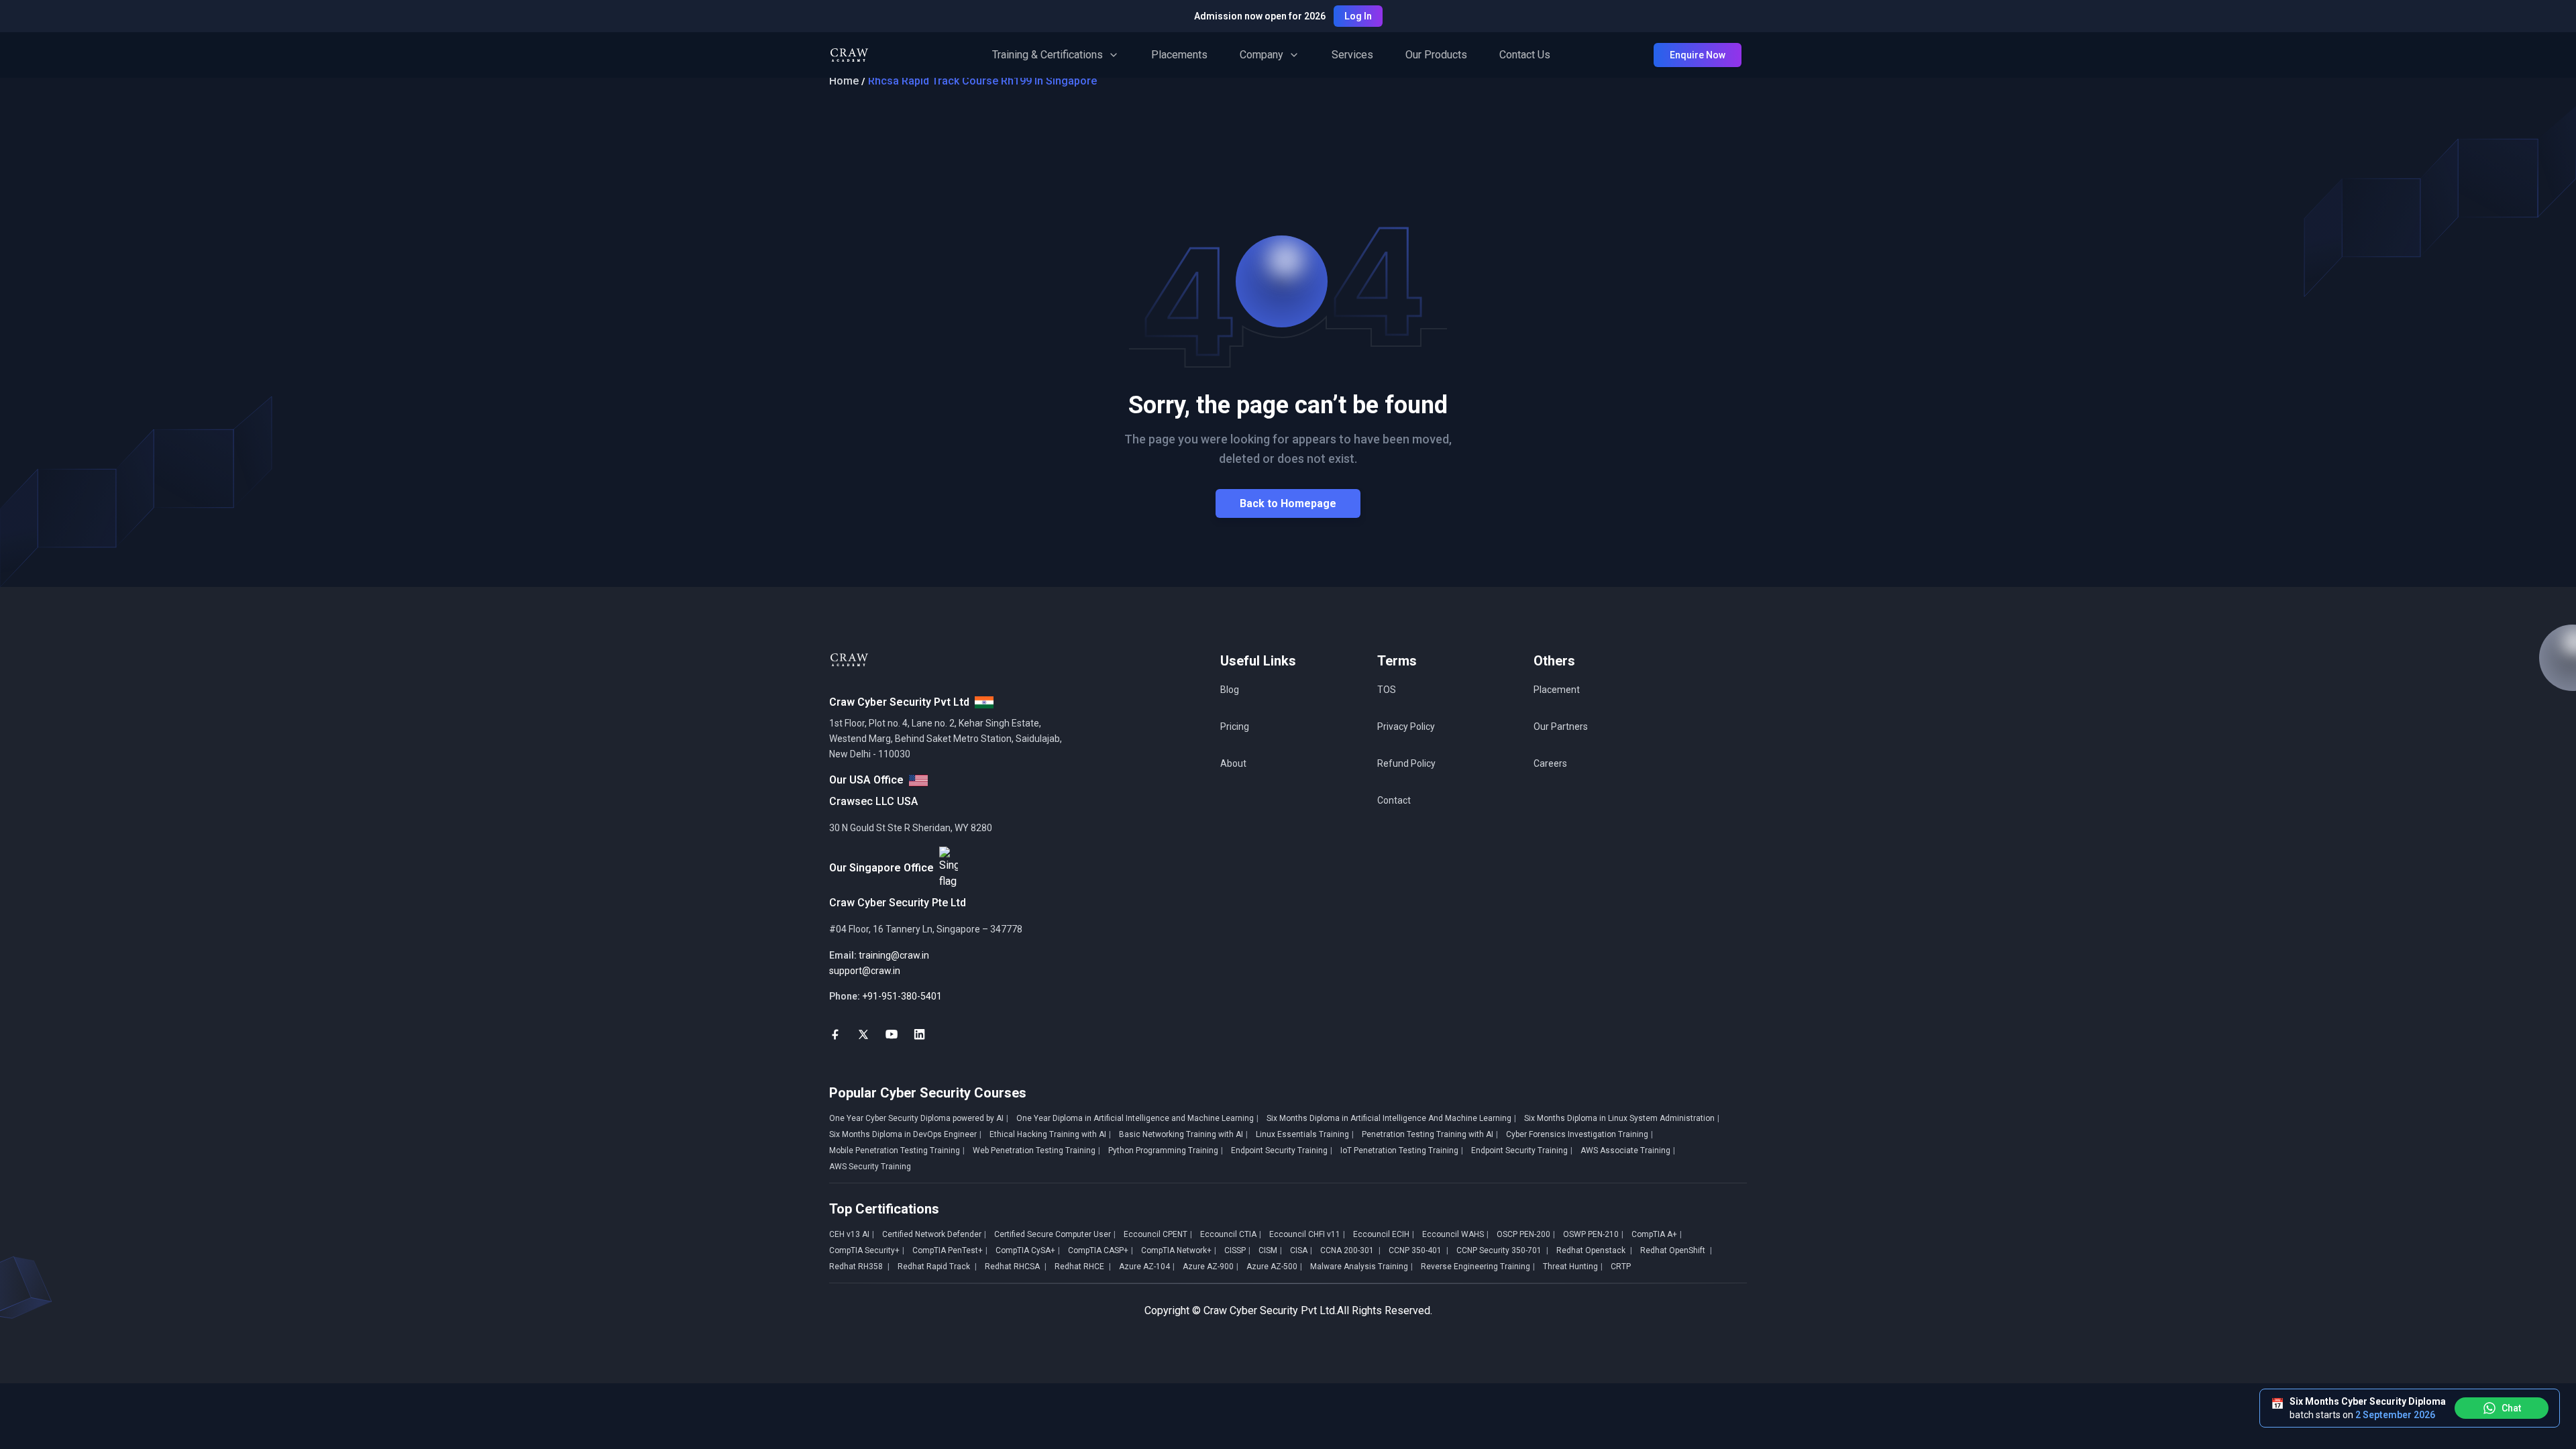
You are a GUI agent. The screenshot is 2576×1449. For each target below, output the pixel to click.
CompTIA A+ (1657, 1234)
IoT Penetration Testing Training (1402, 1150)
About (1233, 763)
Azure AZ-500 (1274, 1267)
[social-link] (835, 1034)
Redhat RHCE (1083, 1267)
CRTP (1621, 1267)
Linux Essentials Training (1305, 1134)
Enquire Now (1698, 55)
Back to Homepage (1288, 503)
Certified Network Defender (934, 1234)
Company (1262, 55)
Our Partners (1561, 727)
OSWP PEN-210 (1593, 1234)
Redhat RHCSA (1016, 1267)
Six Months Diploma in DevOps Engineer (905, 1134)
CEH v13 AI (852, 1234)
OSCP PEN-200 (1526, 1234)
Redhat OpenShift (1676, 1250)
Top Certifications (884, 1209)
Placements (1179, 55)
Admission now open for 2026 (1260, 16)
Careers (1550, 763)
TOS (1387, 690)
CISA (1301, 1250)
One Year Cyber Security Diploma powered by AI (919, 1118)
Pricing (1235, 727)
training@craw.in (894, 955)
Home (844, 81)
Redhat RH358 (859, 1267)
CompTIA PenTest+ (950, 1250)
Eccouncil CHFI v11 (1307, 1234)
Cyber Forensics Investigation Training (1579, 1134)
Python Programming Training (1166, 1150)
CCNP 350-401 (1418, 1250)
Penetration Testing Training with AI (1430, 1134)
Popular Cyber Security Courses (928, 1093)
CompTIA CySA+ (1028, 1250)
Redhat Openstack (1594, 1250)
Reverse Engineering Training (1478, 1267)
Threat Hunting (1573, 1267)
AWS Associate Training (1628, 1150)
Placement (1557, 690)
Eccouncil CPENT (1158, 1234)
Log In (1358, 16)
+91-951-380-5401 (902, 996)
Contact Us (1525, 55)
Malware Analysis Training (1361, 1267)
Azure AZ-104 (1147, 1267)
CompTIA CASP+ (1101, 1250)
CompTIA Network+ (1179, 1250)
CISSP (1237, 1250)
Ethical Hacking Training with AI (1050, 1134)
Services (1352, 55)
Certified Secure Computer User (1055, 1234)
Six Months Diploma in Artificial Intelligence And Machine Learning (1391, 1118)
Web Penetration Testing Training (1036, 1150)
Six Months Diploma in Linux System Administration (1622, 1118)
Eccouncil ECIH (1384, 1234)
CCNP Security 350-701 (1502, 1250)
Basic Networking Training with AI (1183, 1134)
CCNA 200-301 (1350, 1250)
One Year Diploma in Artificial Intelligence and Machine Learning (1137, 1118)
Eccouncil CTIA (1231, 1234)
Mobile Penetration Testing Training (897, 1150)
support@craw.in (865, 971)
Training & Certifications (1048, 55)
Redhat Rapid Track (937, 1267)
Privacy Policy (1406, 727)
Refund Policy (1406, 763)
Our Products (1436, 55)
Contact (1394, 800)
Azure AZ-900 (1211, 1267)
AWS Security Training (870, 1167)
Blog (1230, 690)
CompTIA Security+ (867, 1250)
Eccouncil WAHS (1455, 1234)
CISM (1270, 1250)
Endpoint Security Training (1282, 1150)
